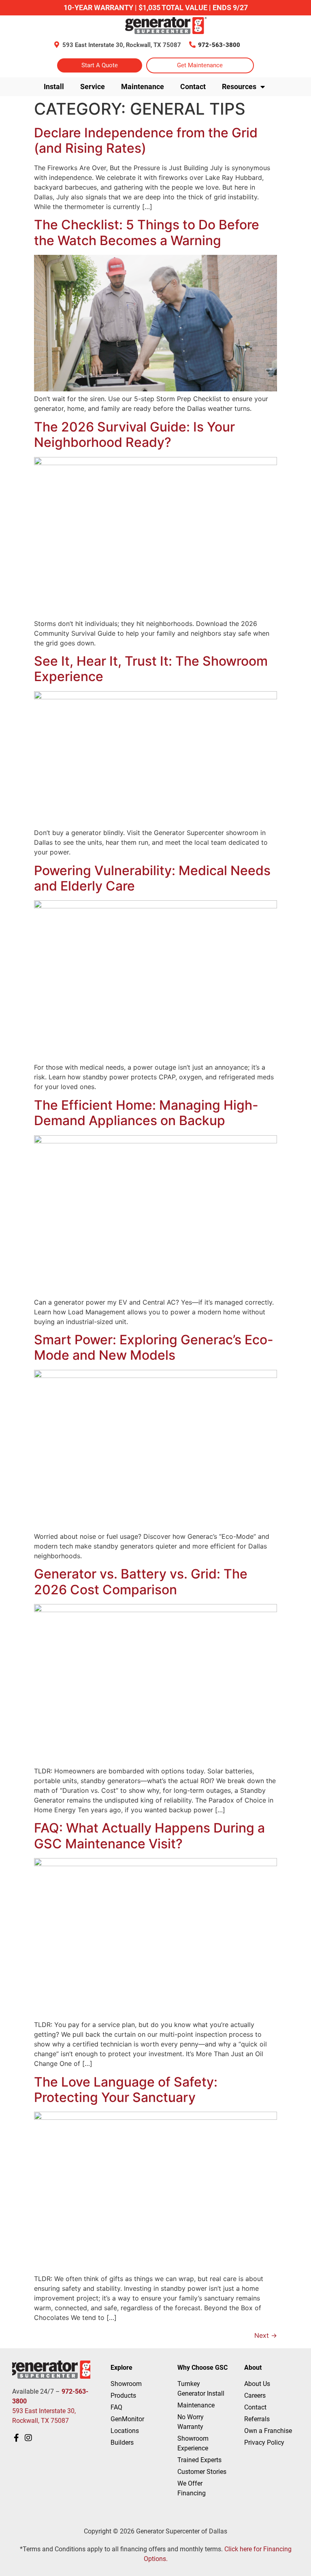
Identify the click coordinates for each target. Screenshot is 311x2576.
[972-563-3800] (192, 45)
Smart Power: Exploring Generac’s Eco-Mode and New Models (154, 1347)
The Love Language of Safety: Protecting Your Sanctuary (126, 2090)
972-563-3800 (219, 45)
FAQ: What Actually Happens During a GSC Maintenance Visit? (149, 1836)
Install (54, 87)
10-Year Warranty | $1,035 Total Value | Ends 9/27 (156, 7)
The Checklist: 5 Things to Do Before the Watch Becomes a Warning (147, 232)
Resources (239, 87)
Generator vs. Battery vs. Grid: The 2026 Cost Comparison (141, 1582)
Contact (193, 87)
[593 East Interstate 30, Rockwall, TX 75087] (57, 45)
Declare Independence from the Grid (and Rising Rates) (146, 140)
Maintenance (143, 87)
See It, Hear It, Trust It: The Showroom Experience (151, 669)
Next (266, 2335)
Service (93, 87)
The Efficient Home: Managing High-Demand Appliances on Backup (146, 1113)
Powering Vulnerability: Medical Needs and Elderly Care (152, 878)
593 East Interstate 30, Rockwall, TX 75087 (122, 45)
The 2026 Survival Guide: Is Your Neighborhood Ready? (134, 435)
